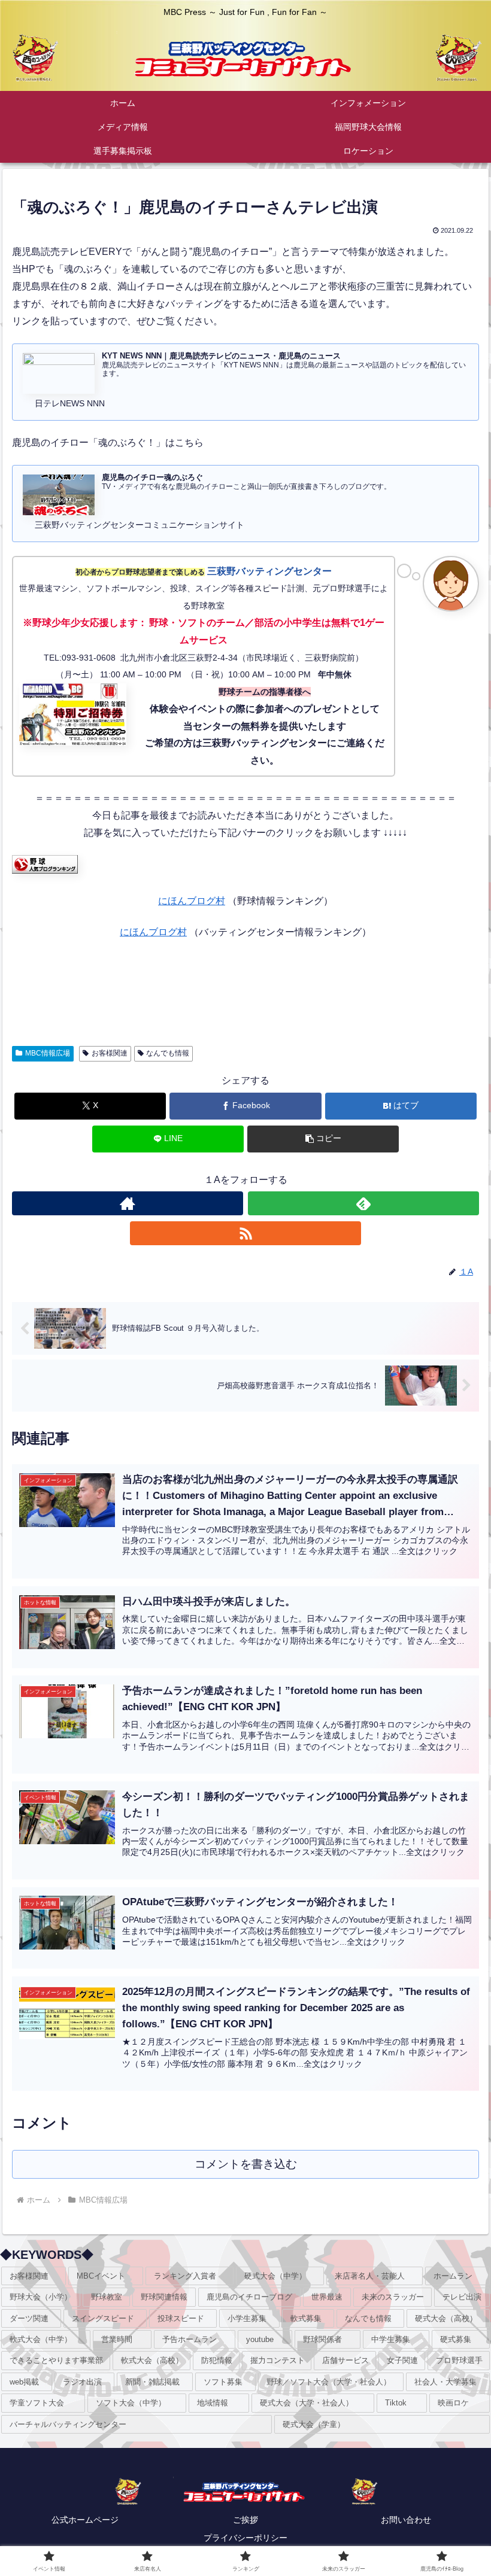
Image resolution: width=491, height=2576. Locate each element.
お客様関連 (110, 1053)
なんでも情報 (168, 1053)
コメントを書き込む (246, 2164)
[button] (323, 1139)
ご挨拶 (245, 2520)
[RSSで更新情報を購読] (245, 1233)
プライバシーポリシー (245, 2538)
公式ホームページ (85, 2520)
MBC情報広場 (48, 1053)
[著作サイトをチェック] (128, 1203)
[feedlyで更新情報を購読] (363, 1203)
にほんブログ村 (192, 901)
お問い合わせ (406, 2520)
